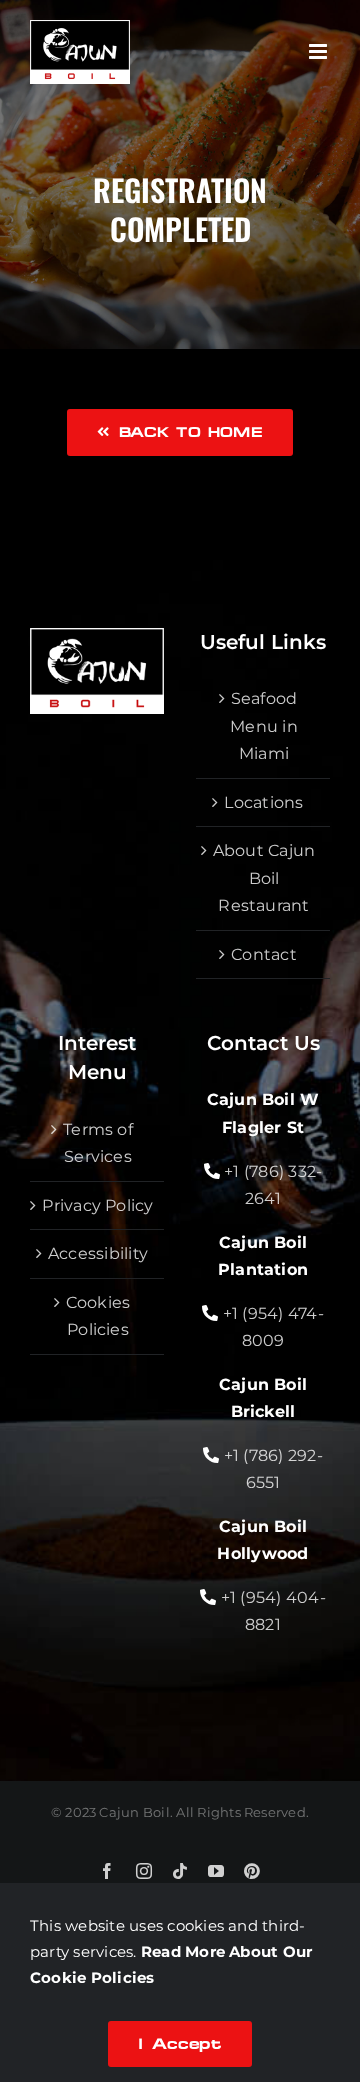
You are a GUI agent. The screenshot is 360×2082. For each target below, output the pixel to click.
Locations (263, 802)
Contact (264, 954)
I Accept (180, 2044)
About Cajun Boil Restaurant (264, 878)
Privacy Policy (97, 1205)
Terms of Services (98, 1143)
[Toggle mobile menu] (319, 51)
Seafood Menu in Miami (264, 726)
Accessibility (98, 1253)
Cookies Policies (98, 1316)
